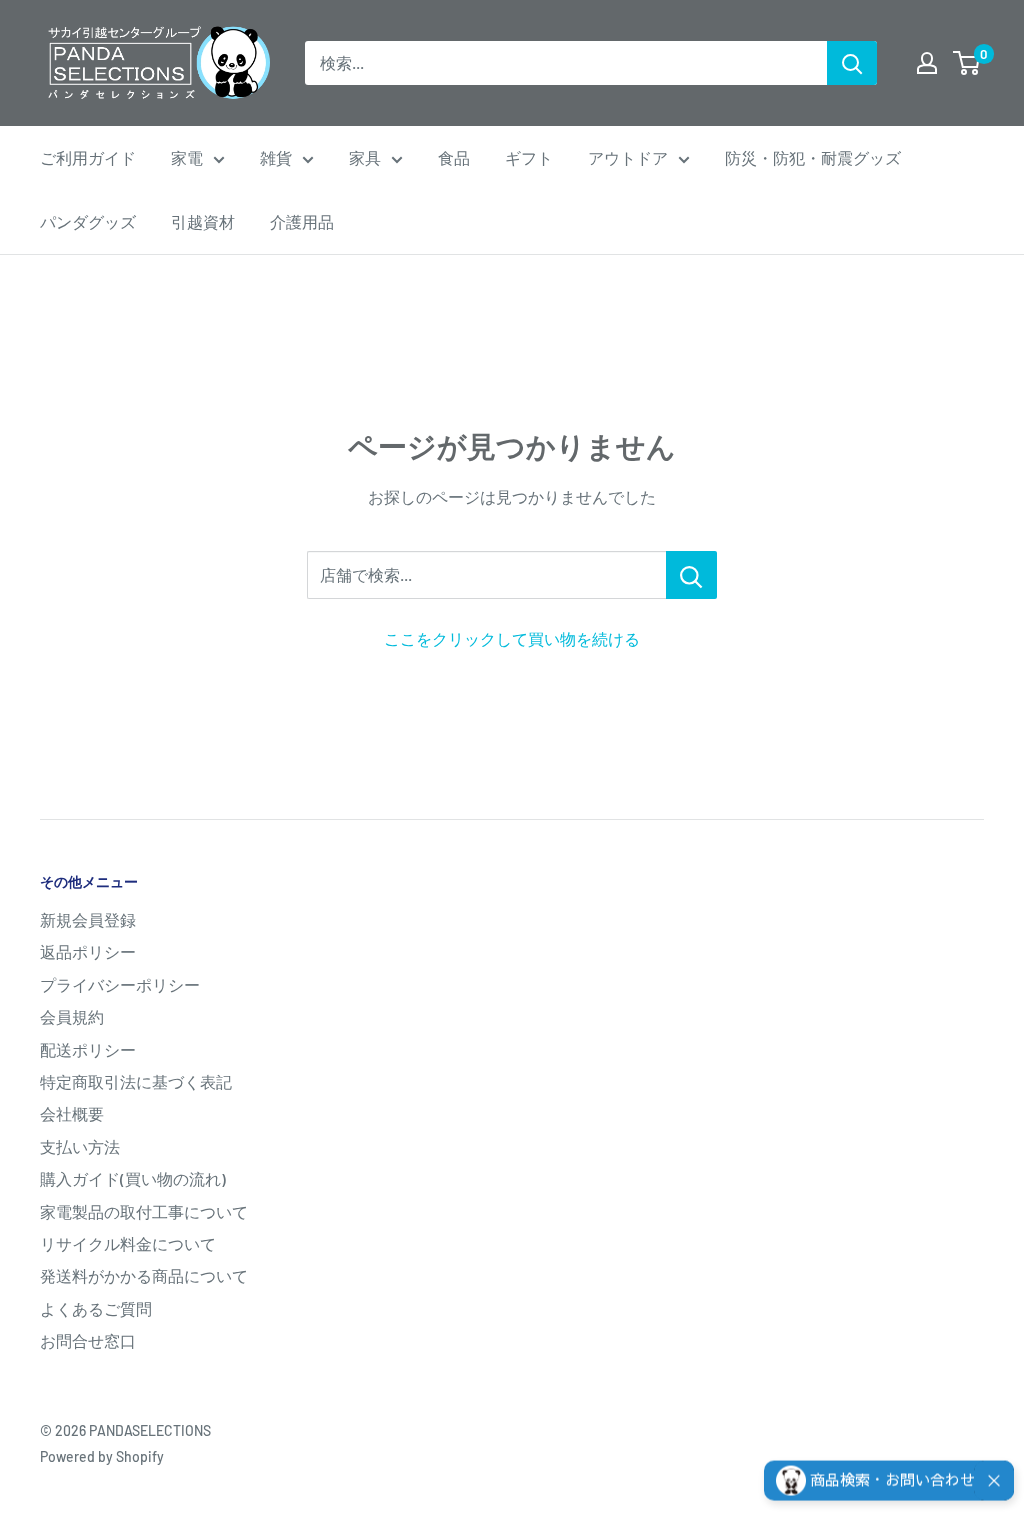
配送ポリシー (88, 1049)
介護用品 (302, 221)
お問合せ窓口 (88, 1340)
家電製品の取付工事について (144, 1211)
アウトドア (628, 157)
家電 (187, 157)
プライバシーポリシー (120, 984)
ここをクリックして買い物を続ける (512, 638)
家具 (365, 157)
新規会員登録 (88, 919)
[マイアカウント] (927, 63)
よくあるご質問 (96, 1308)
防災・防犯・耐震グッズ (813, 157)
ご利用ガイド (88, 157)
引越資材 (203, 221)
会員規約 (72, 1016)
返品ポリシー (88, 951)
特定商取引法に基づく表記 (136, 1081)
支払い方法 (80, 1146)
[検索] (852, 63)
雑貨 (276, 157)
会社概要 (72, 1113)
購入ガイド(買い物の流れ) (133, 1178)
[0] (967, 63)
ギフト (529, 157)
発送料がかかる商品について (144, 1275)
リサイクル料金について (128, 1243)
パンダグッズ (88, 221)
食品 (454, 157)
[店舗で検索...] (691, 575)
